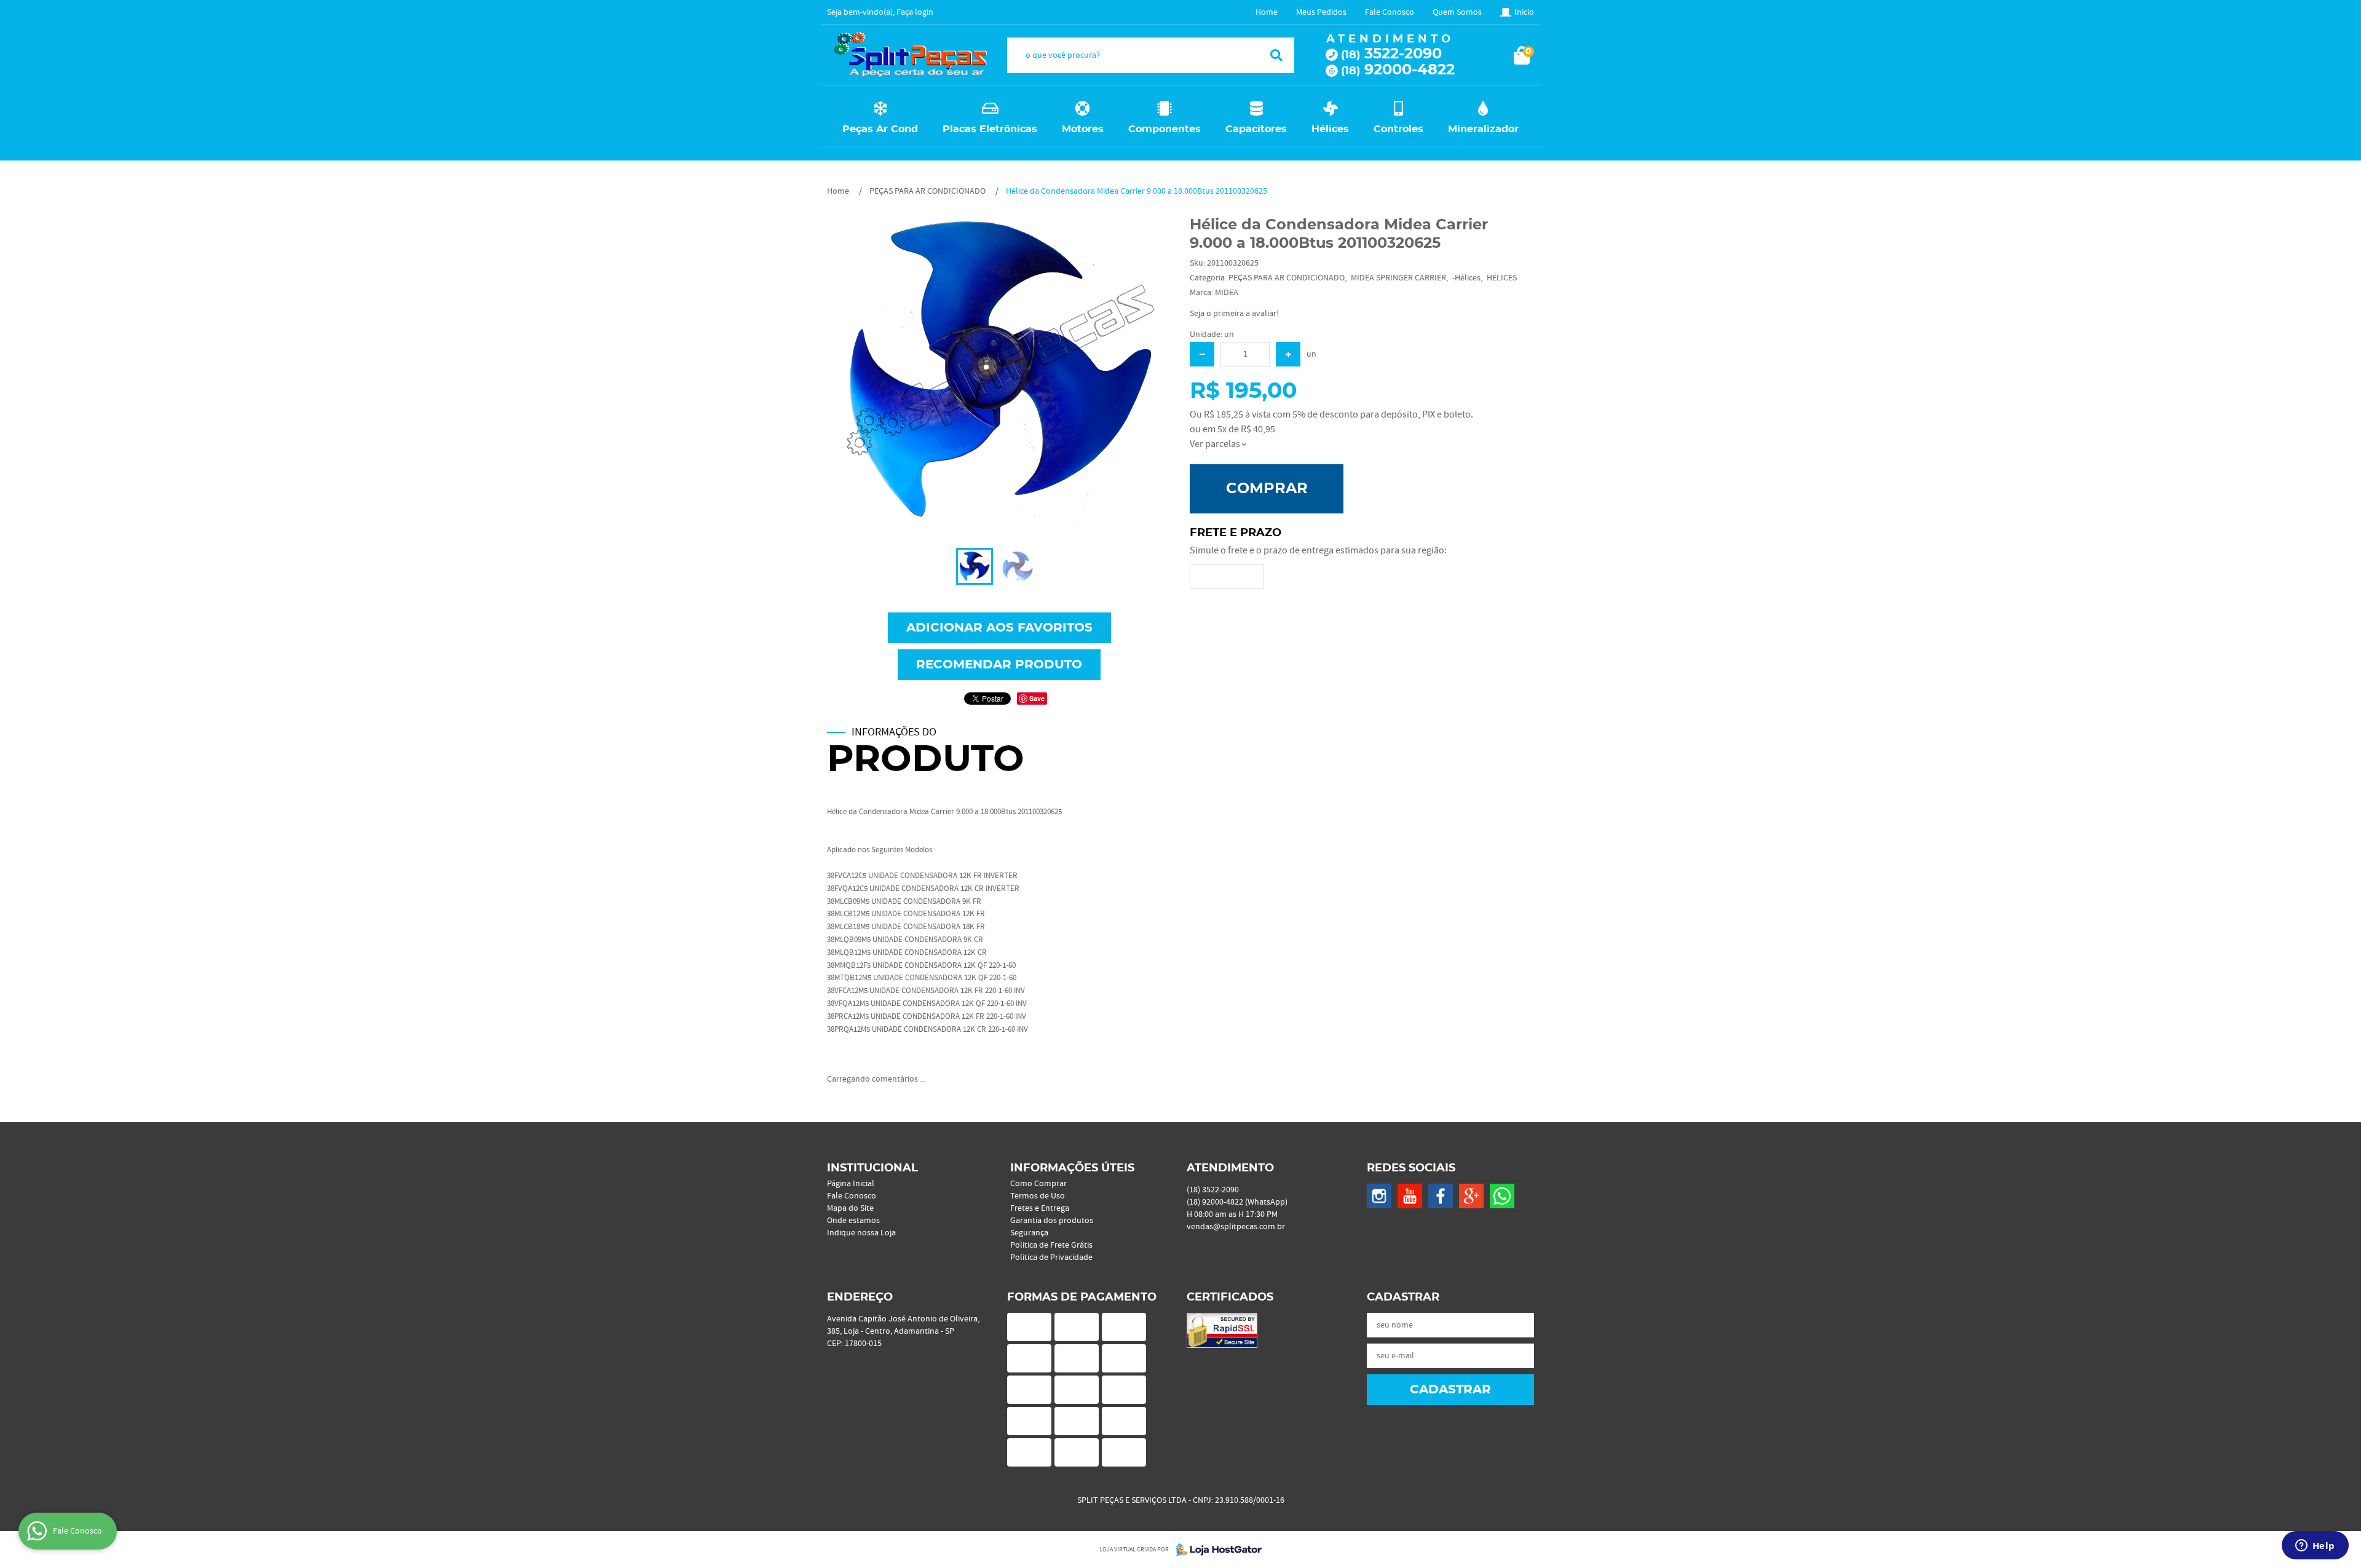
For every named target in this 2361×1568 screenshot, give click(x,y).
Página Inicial (851, 1184)
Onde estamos (853, 1221)
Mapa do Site (850, 1208)
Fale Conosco (1390, 12)
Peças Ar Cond (880, 129)
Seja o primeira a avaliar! (1234, 314)
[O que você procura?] (1276, 55)
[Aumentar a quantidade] (1288, 354)
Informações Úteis (1072, 1168)
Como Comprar (1038, 1184)
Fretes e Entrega (1040, 1208)
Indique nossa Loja (861, 1233)
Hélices (1330, 129)
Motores (1083, 129)
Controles (1398, 129)
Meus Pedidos (1321, 12)
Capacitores (1256, 129)
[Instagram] (1379, 1196)
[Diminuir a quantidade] (1202, 354)
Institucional (872, 1168)
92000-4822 (1398, 70)
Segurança (1029, 1233)
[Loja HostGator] (1215, 1550)
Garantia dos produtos (1052, 1221)
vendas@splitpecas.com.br (1236, 1227)
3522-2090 (1391, 54)
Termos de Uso (1038, 1196)
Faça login (915, 12)
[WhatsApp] (1502, 1196)
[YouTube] (1410, 1196)
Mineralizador (1483, 129)
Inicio (1524, 12)
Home (1267, 12)
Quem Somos (1457, 12)
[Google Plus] (1471, 1196)
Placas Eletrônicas (990, 129)
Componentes (1165, 129)
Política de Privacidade (1051, 1257)
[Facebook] (1441, 1196)
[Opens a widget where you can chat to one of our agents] (2315, 1546)
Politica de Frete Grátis (1051, 1245)
